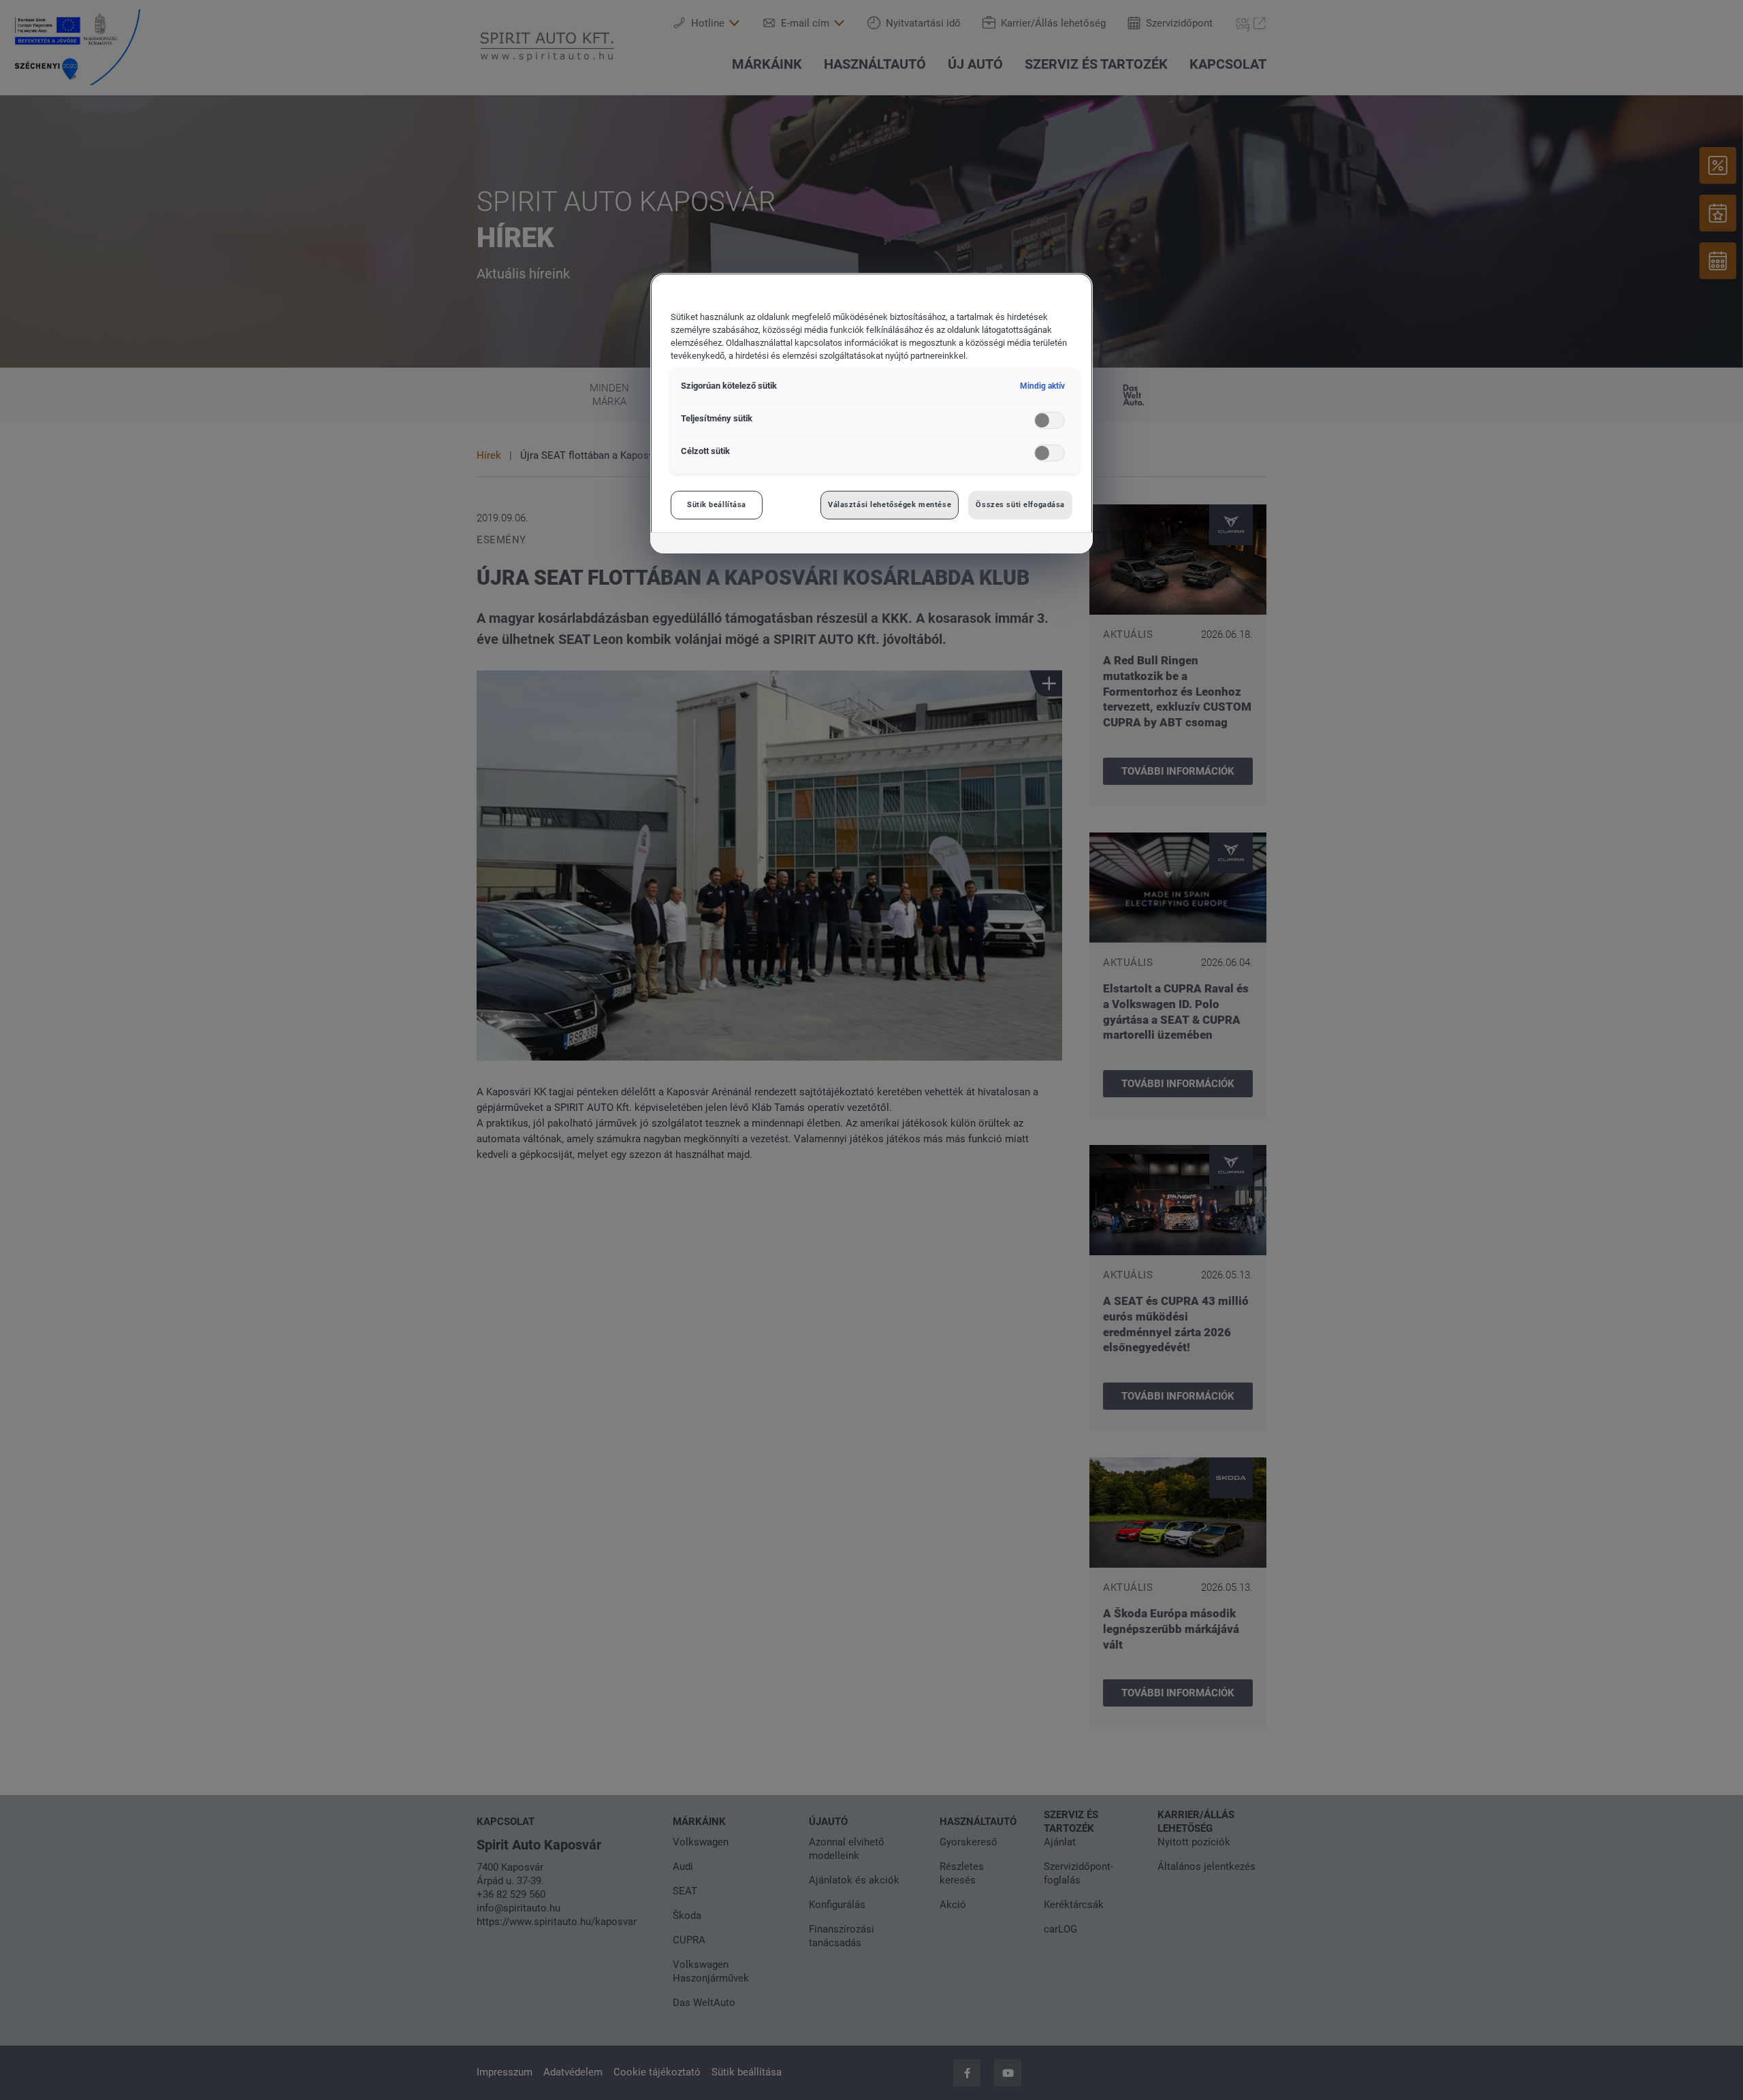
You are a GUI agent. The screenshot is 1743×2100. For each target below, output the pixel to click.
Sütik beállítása (717, 504)
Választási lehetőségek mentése (890, 504)
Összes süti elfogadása (1020, 504)
